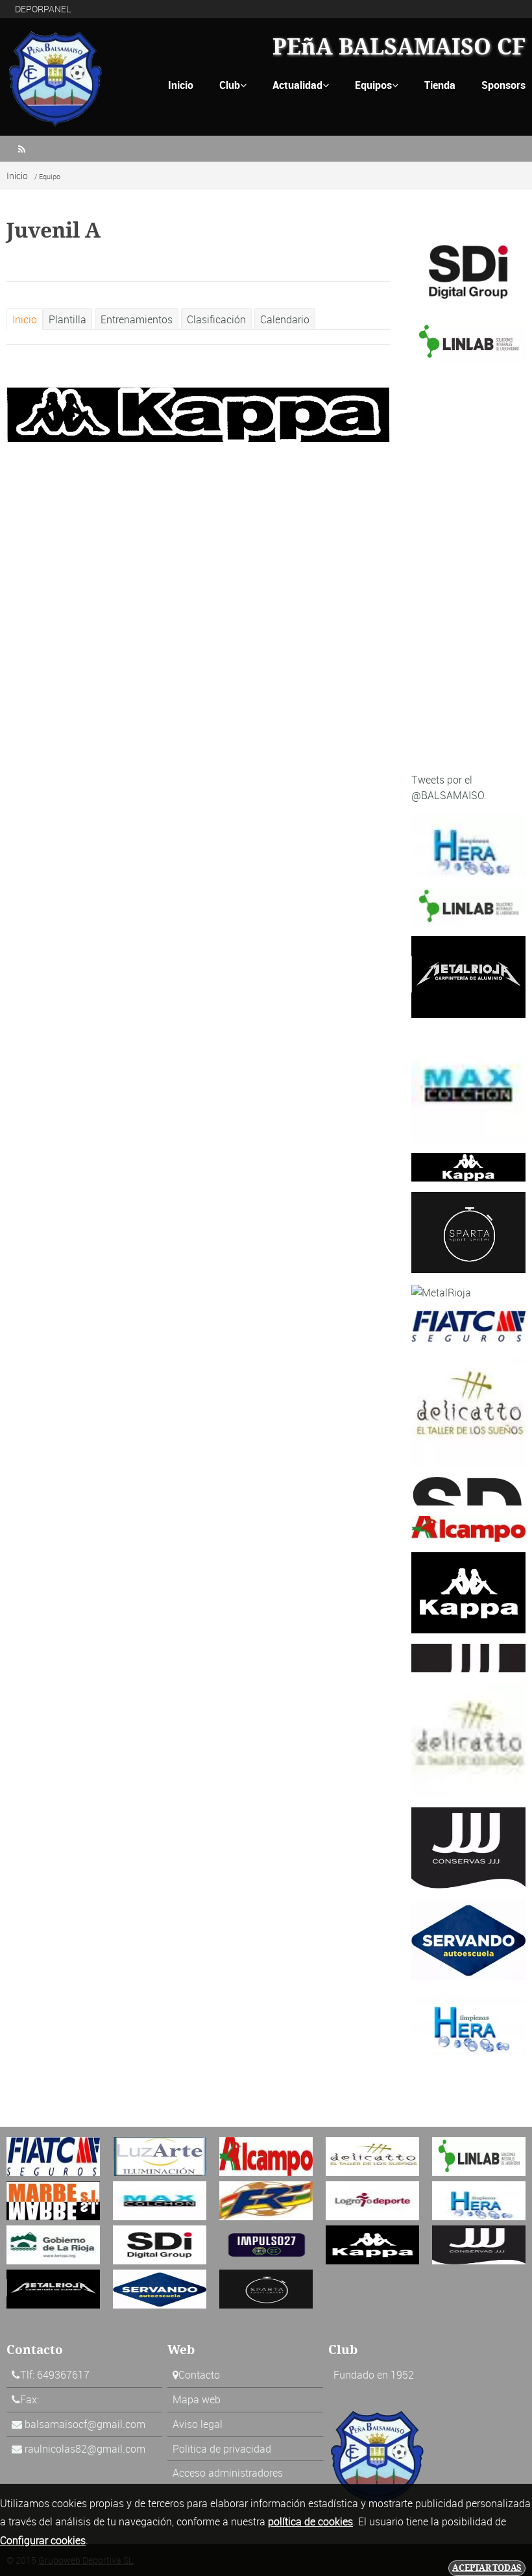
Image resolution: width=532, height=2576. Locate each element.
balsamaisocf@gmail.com (85, 2424)
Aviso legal (198, 2424)
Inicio (181, 85)
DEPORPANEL (43, 9)
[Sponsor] (199, 414)
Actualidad (301, 85)
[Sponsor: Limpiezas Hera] (468, 844)
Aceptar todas (487, 2568)
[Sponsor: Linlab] (468, 341)
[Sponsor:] (468, 906)
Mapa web (197, 2399)
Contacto (199, 2375)
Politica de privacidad (222, 2449)
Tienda (440, 85)
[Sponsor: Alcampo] (468, 1528)
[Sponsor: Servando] (468, 1938)
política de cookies (310, 2521)
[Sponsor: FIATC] (468, 1325)
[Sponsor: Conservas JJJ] (468, 1657)
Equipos (377, 85)
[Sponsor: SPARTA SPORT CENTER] (468, 1232)
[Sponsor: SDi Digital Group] (468, 271)
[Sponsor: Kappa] (468, 1166)
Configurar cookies (43, 2540)
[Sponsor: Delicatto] (468, 1408)
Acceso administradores (228, 2473)
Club (233, 85)
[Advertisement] (468, 567)
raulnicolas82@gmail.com (85, 2449)
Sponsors (503, 85)
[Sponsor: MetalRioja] (468, 976)
